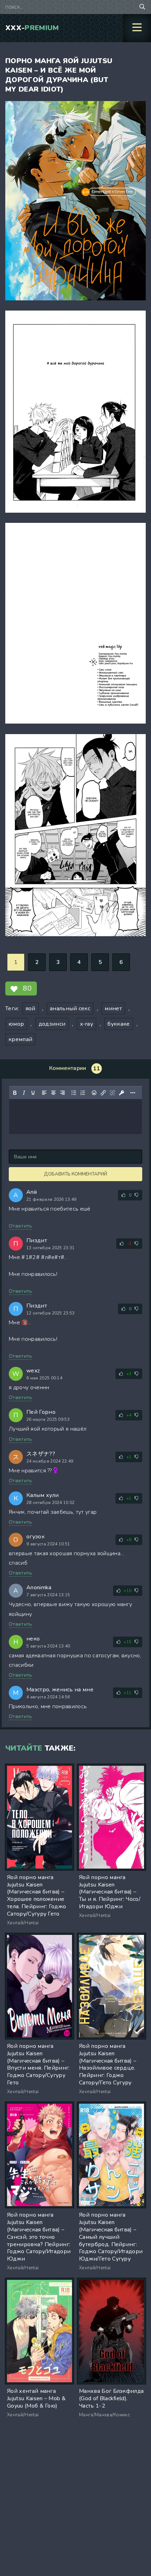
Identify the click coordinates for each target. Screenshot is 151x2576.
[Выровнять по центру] (53, 1093)
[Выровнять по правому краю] (63, 1093)
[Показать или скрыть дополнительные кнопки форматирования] (133, 1093)
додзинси (52, 1024)
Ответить (21, 1226)
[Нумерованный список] (83, 1093)
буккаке (119, 1024)
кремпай (20, 1039)
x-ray (87, 1024)
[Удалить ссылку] (112, 1093)
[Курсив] (24, 1093)
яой (31, 1009)
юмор (16, 1024)
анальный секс (70, 1009)
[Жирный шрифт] (15, 1093)
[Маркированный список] (74, 1093)
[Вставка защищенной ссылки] (122, 1093)
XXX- (32, 28)
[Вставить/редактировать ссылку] (103, 1093)
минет (113, 1009)
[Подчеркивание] (33, 1093)
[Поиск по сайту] (142, 7)
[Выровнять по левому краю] (44, 1093)
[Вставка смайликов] (94, 1093)
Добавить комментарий (75, 1174)
